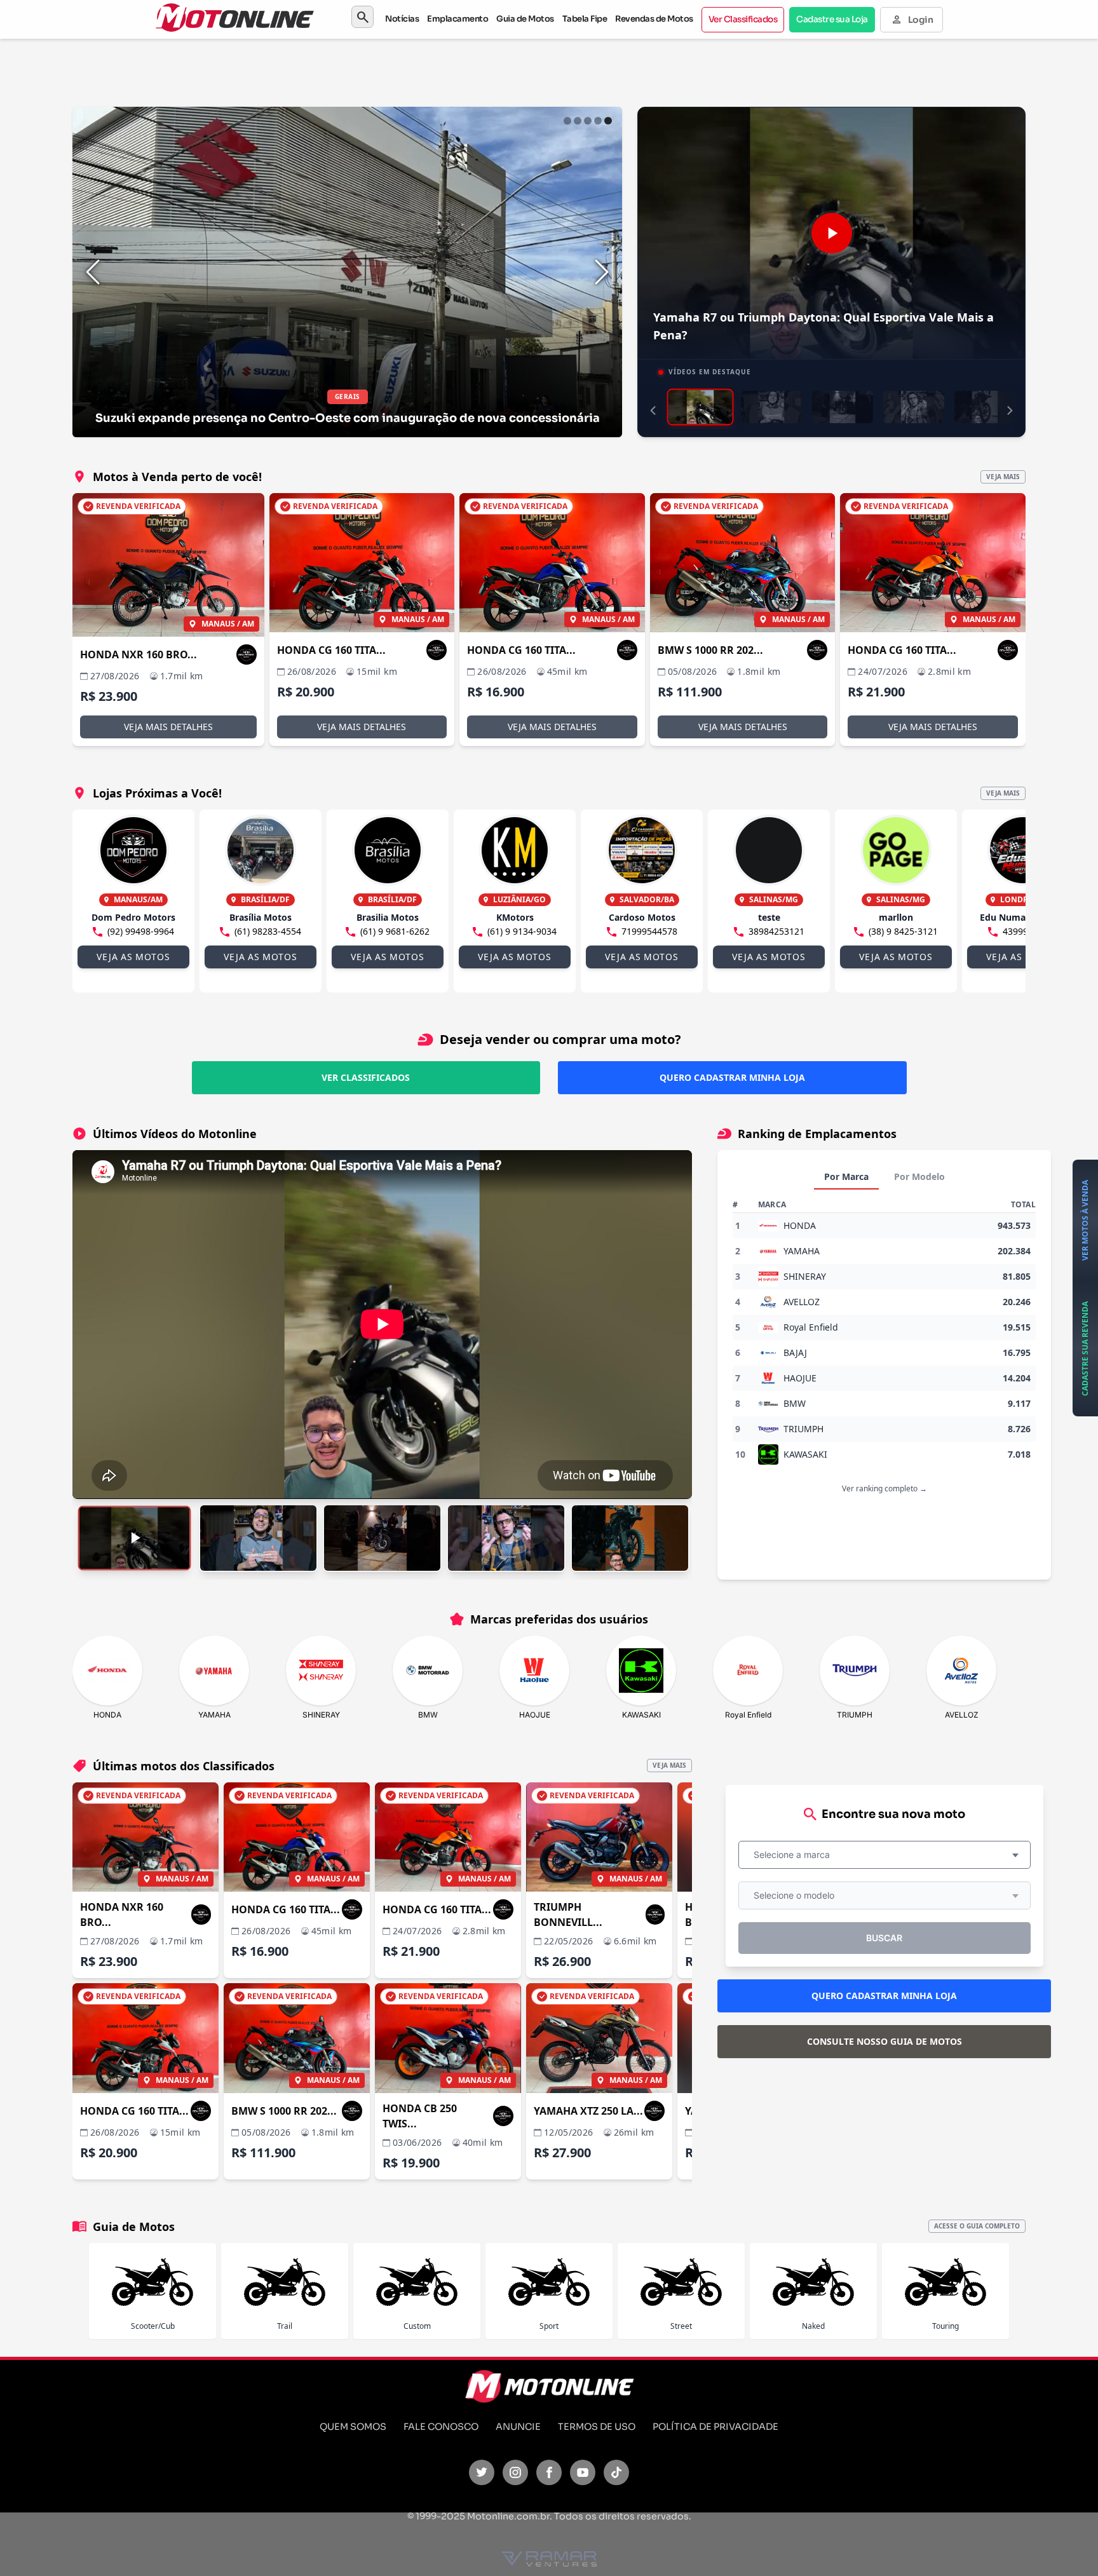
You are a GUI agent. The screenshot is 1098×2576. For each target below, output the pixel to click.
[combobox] (884, 1855)
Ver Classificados (743, 19)
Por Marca (846, 1176)
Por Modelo (919, 1176)
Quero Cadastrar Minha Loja (732, 1077)
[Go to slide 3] (588, 121)
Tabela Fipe (585, 19)
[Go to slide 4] (598, 121)
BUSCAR (884, 1938)
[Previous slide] (93, 272)
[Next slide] (602, 272)
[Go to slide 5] (608, 121)
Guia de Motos (525, 19)
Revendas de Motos (654, 19)
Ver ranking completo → (884, 1488)
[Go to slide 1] (567, 121)
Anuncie (518, 2427)
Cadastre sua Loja (832, 19)
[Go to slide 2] (578, 121)
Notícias (402, 19)
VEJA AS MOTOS (133, 957)
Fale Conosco (441, 2427)
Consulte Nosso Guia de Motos (884, 2041)
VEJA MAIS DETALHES (168, 727)
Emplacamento (457, 19)
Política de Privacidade (715, 2427)
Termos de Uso (597, 2427)
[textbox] (796, 1855)
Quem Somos (353, 2427)
